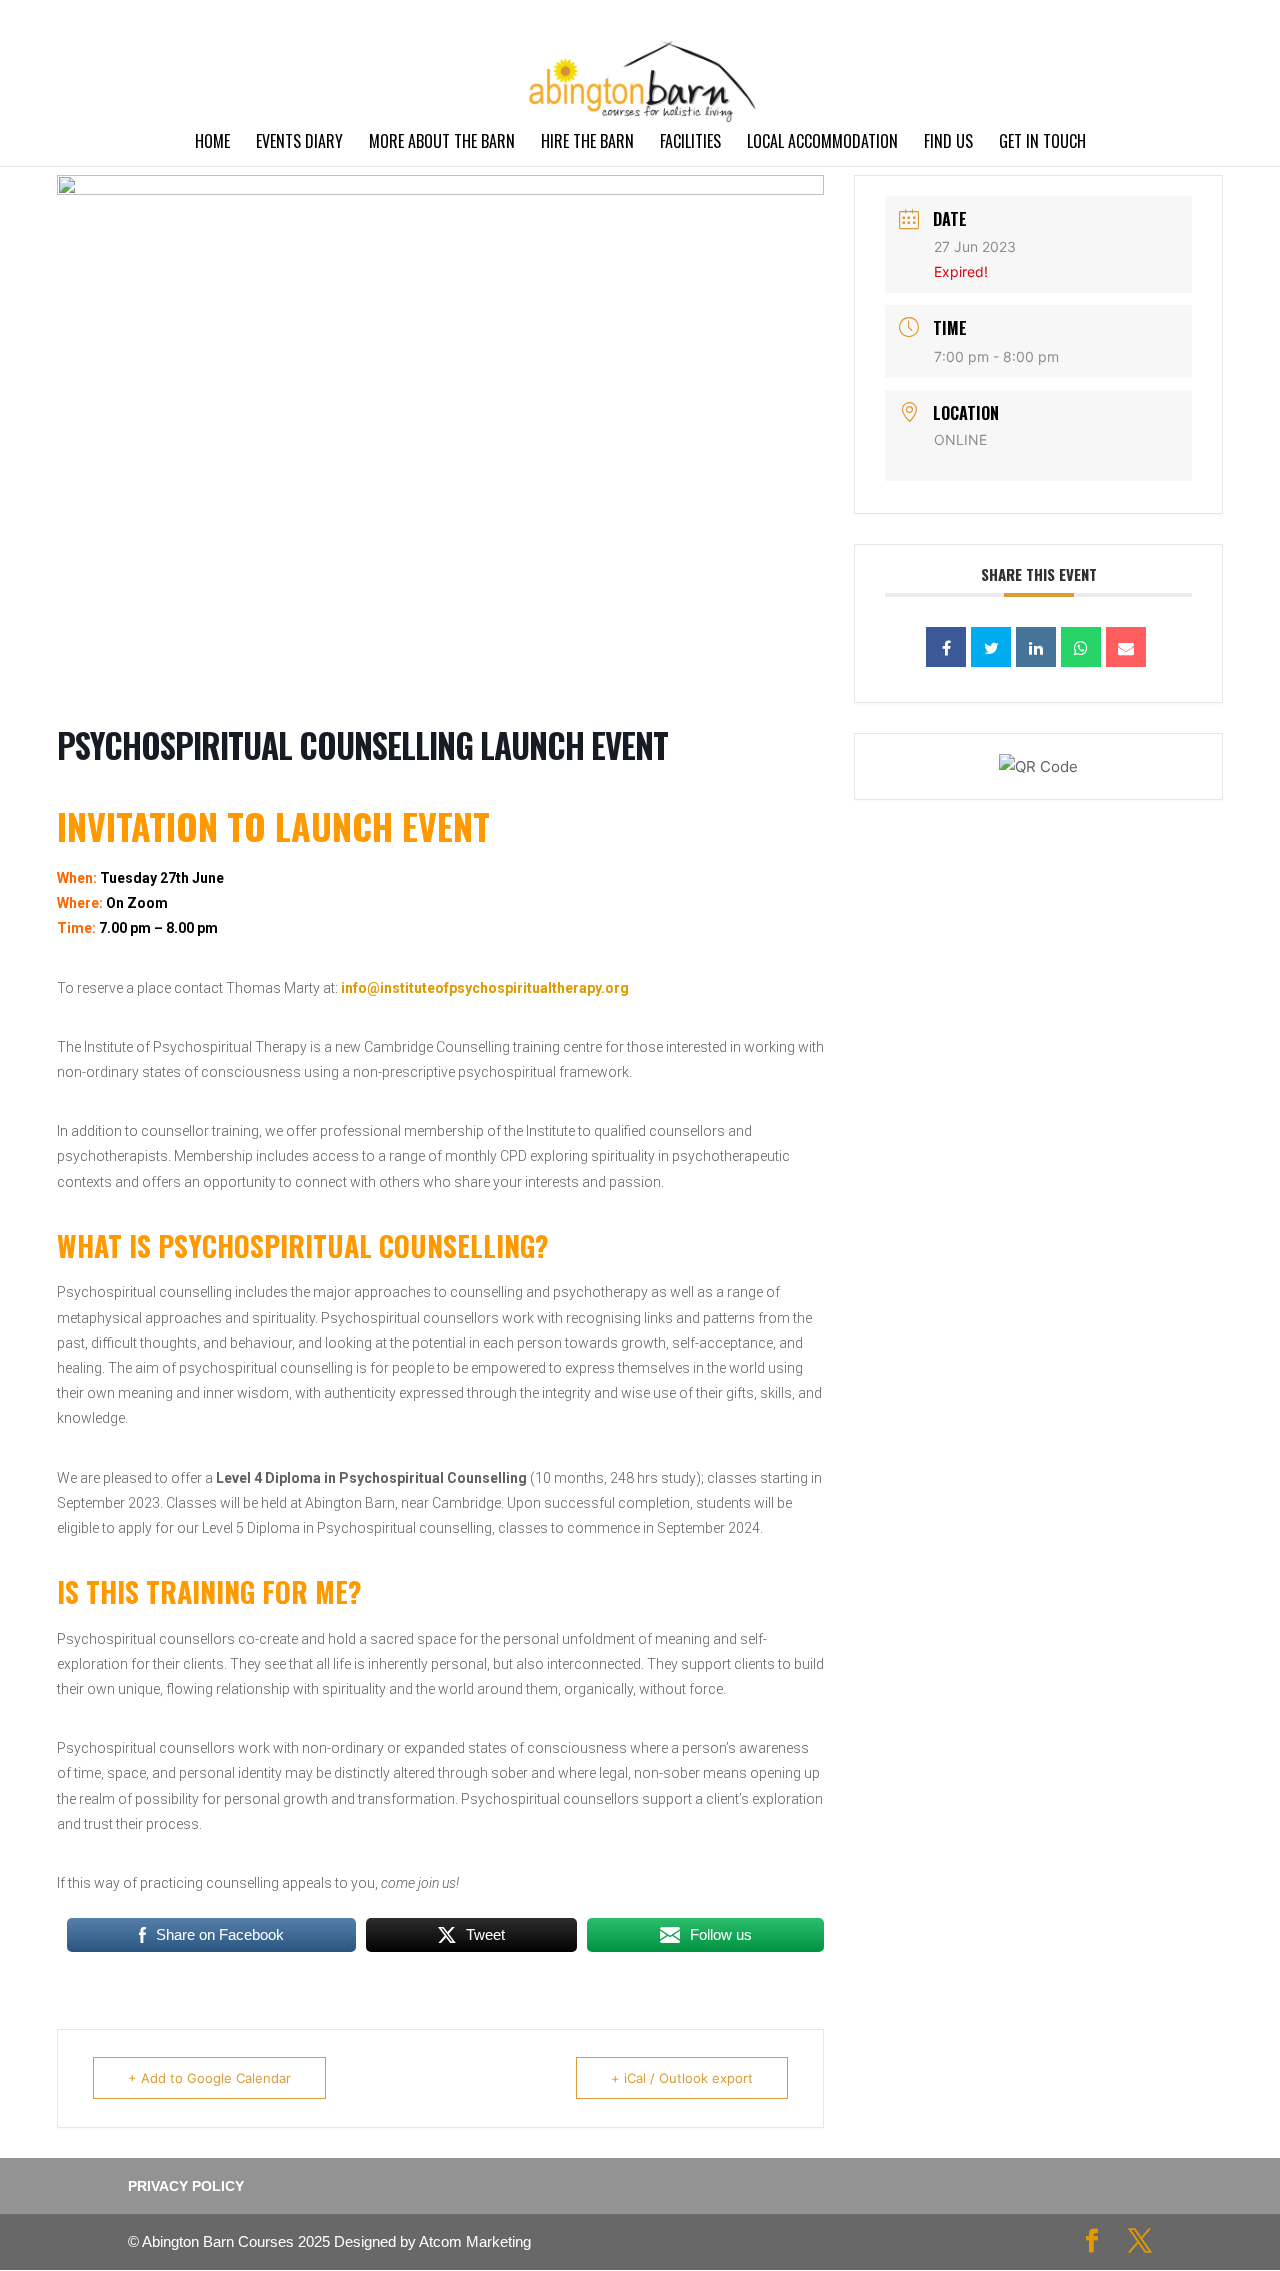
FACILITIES (690, 143)
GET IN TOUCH (1042, 143)
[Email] (1126, 647)
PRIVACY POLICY (1101, 15)
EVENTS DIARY (299, 143)
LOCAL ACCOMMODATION (822, 143)
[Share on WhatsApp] (1081, 647)
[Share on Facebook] (946, 647)
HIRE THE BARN (587, 143)
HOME (212, 143)
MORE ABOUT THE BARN (442, 143)
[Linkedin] (1036, 647)
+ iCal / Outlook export (682, 2078)
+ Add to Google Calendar (209, 2078)
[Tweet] (991, 647)
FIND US (948, 143)
